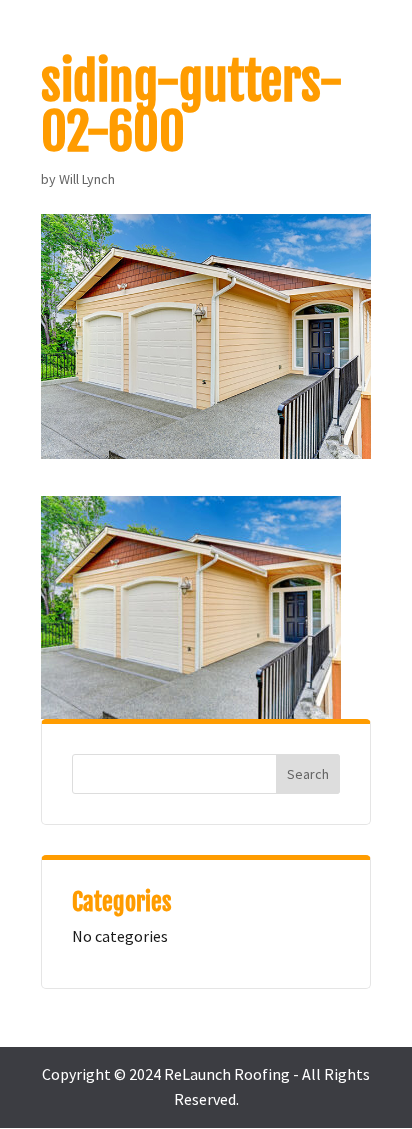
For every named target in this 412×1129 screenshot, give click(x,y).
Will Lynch (87, 179)
